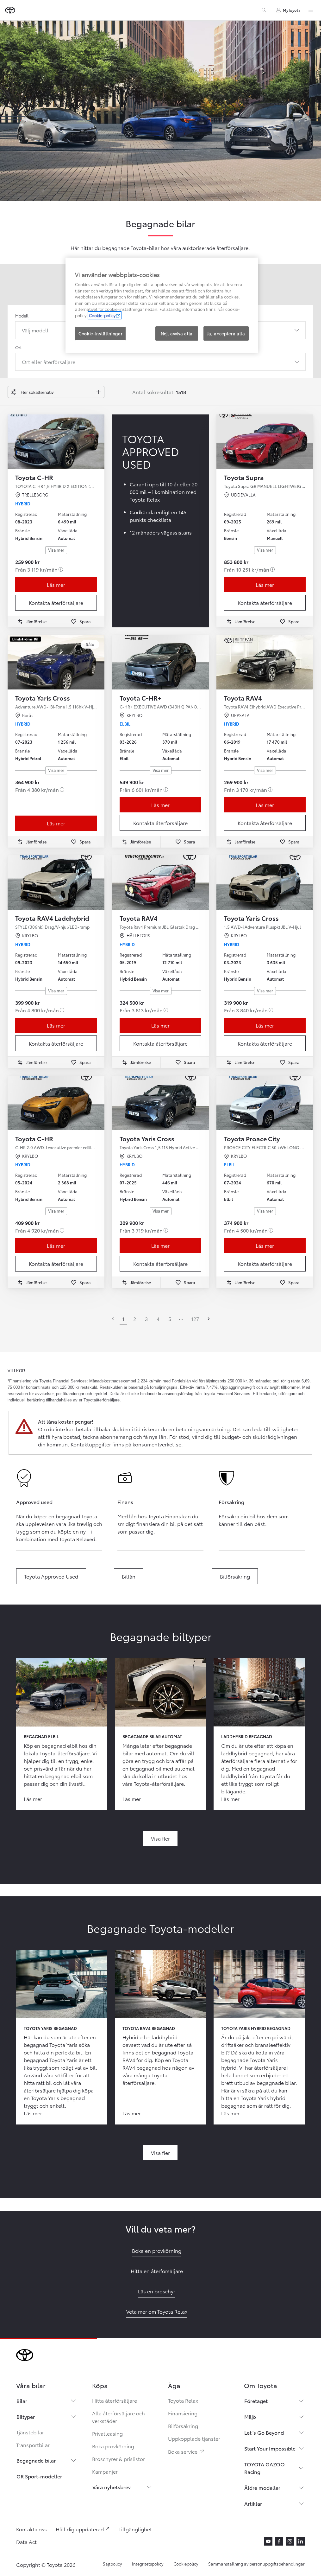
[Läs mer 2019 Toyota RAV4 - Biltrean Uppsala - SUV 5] (265, 662)
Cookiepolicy (186, 2564)
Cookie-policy (102, 315)
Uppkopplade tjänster (194, 2438)
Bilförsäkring (183, 2426)
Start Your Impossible (270, 2448)
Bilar (22, 2401)
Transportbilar (33, 2445)
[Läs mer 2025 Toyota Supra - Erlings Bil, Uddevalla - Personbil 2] (265, 442)
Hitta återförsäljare (115, 2400)
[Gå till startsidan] (10, 10)
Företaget (256, 2401)
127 (195, 1319)
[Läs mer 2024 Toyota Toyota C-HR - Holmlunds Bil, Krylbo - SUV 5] (56, 1103)
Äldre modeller (262, 2487)
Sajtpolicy (112, 2564)
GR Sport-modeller (39, 2476)
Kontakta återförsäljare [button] (56, 602)
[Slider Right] (99, 442)
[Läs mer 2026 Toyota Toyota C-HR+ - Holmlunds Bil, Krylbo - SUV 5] (160, 662)
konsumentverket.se (157, 1444)
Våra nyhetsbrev (112, 2487)
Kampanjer (105, 2471)
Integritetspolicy (148, 2564)
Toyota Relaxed (77, 1539)
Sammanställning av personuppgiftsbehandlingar (256, 2564)
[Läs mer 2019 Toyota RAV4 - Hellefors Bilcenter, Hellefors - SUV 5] (160, 882)
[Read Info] (61, 569)
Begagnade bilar (36, 2460)
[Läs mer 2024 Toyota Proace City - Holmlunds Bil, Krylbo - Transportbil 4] (265, 1103)
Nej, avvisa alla (177, 333)
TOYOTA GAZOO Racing (265, 2468)
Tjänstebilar (30, 2432)
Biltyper (26, 2416)
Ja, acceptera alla (226, 333)
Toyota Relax (183, 2400)
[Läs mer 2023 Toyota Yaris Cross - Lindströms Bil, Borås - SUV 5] (56, 662)
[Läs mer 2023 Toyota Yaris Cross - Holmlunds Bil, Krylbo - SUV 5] (265, 882)
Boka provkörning (113, 2446)
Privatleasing (107, 2433)
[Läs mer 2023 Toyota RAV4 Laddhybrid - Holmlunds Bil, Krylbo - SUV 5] (56, 882)
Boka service (187, 2451)
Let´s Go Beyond (264, 2432)
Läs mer (56, 584)
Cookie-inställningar (100, 333)
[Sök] (264, 10)
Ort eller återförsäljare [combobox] (49, 362)
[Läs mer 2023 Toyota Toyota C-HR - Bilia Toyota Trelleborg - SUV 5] (56, 442)
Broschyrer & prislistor (118, 2459)
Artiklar (253, 2503)
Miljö (250, 2416)
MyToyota (292, 10)
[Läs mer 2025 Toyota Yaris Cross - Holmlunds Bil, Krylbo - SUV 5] (160, 1103)
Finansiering (183, 2413)
